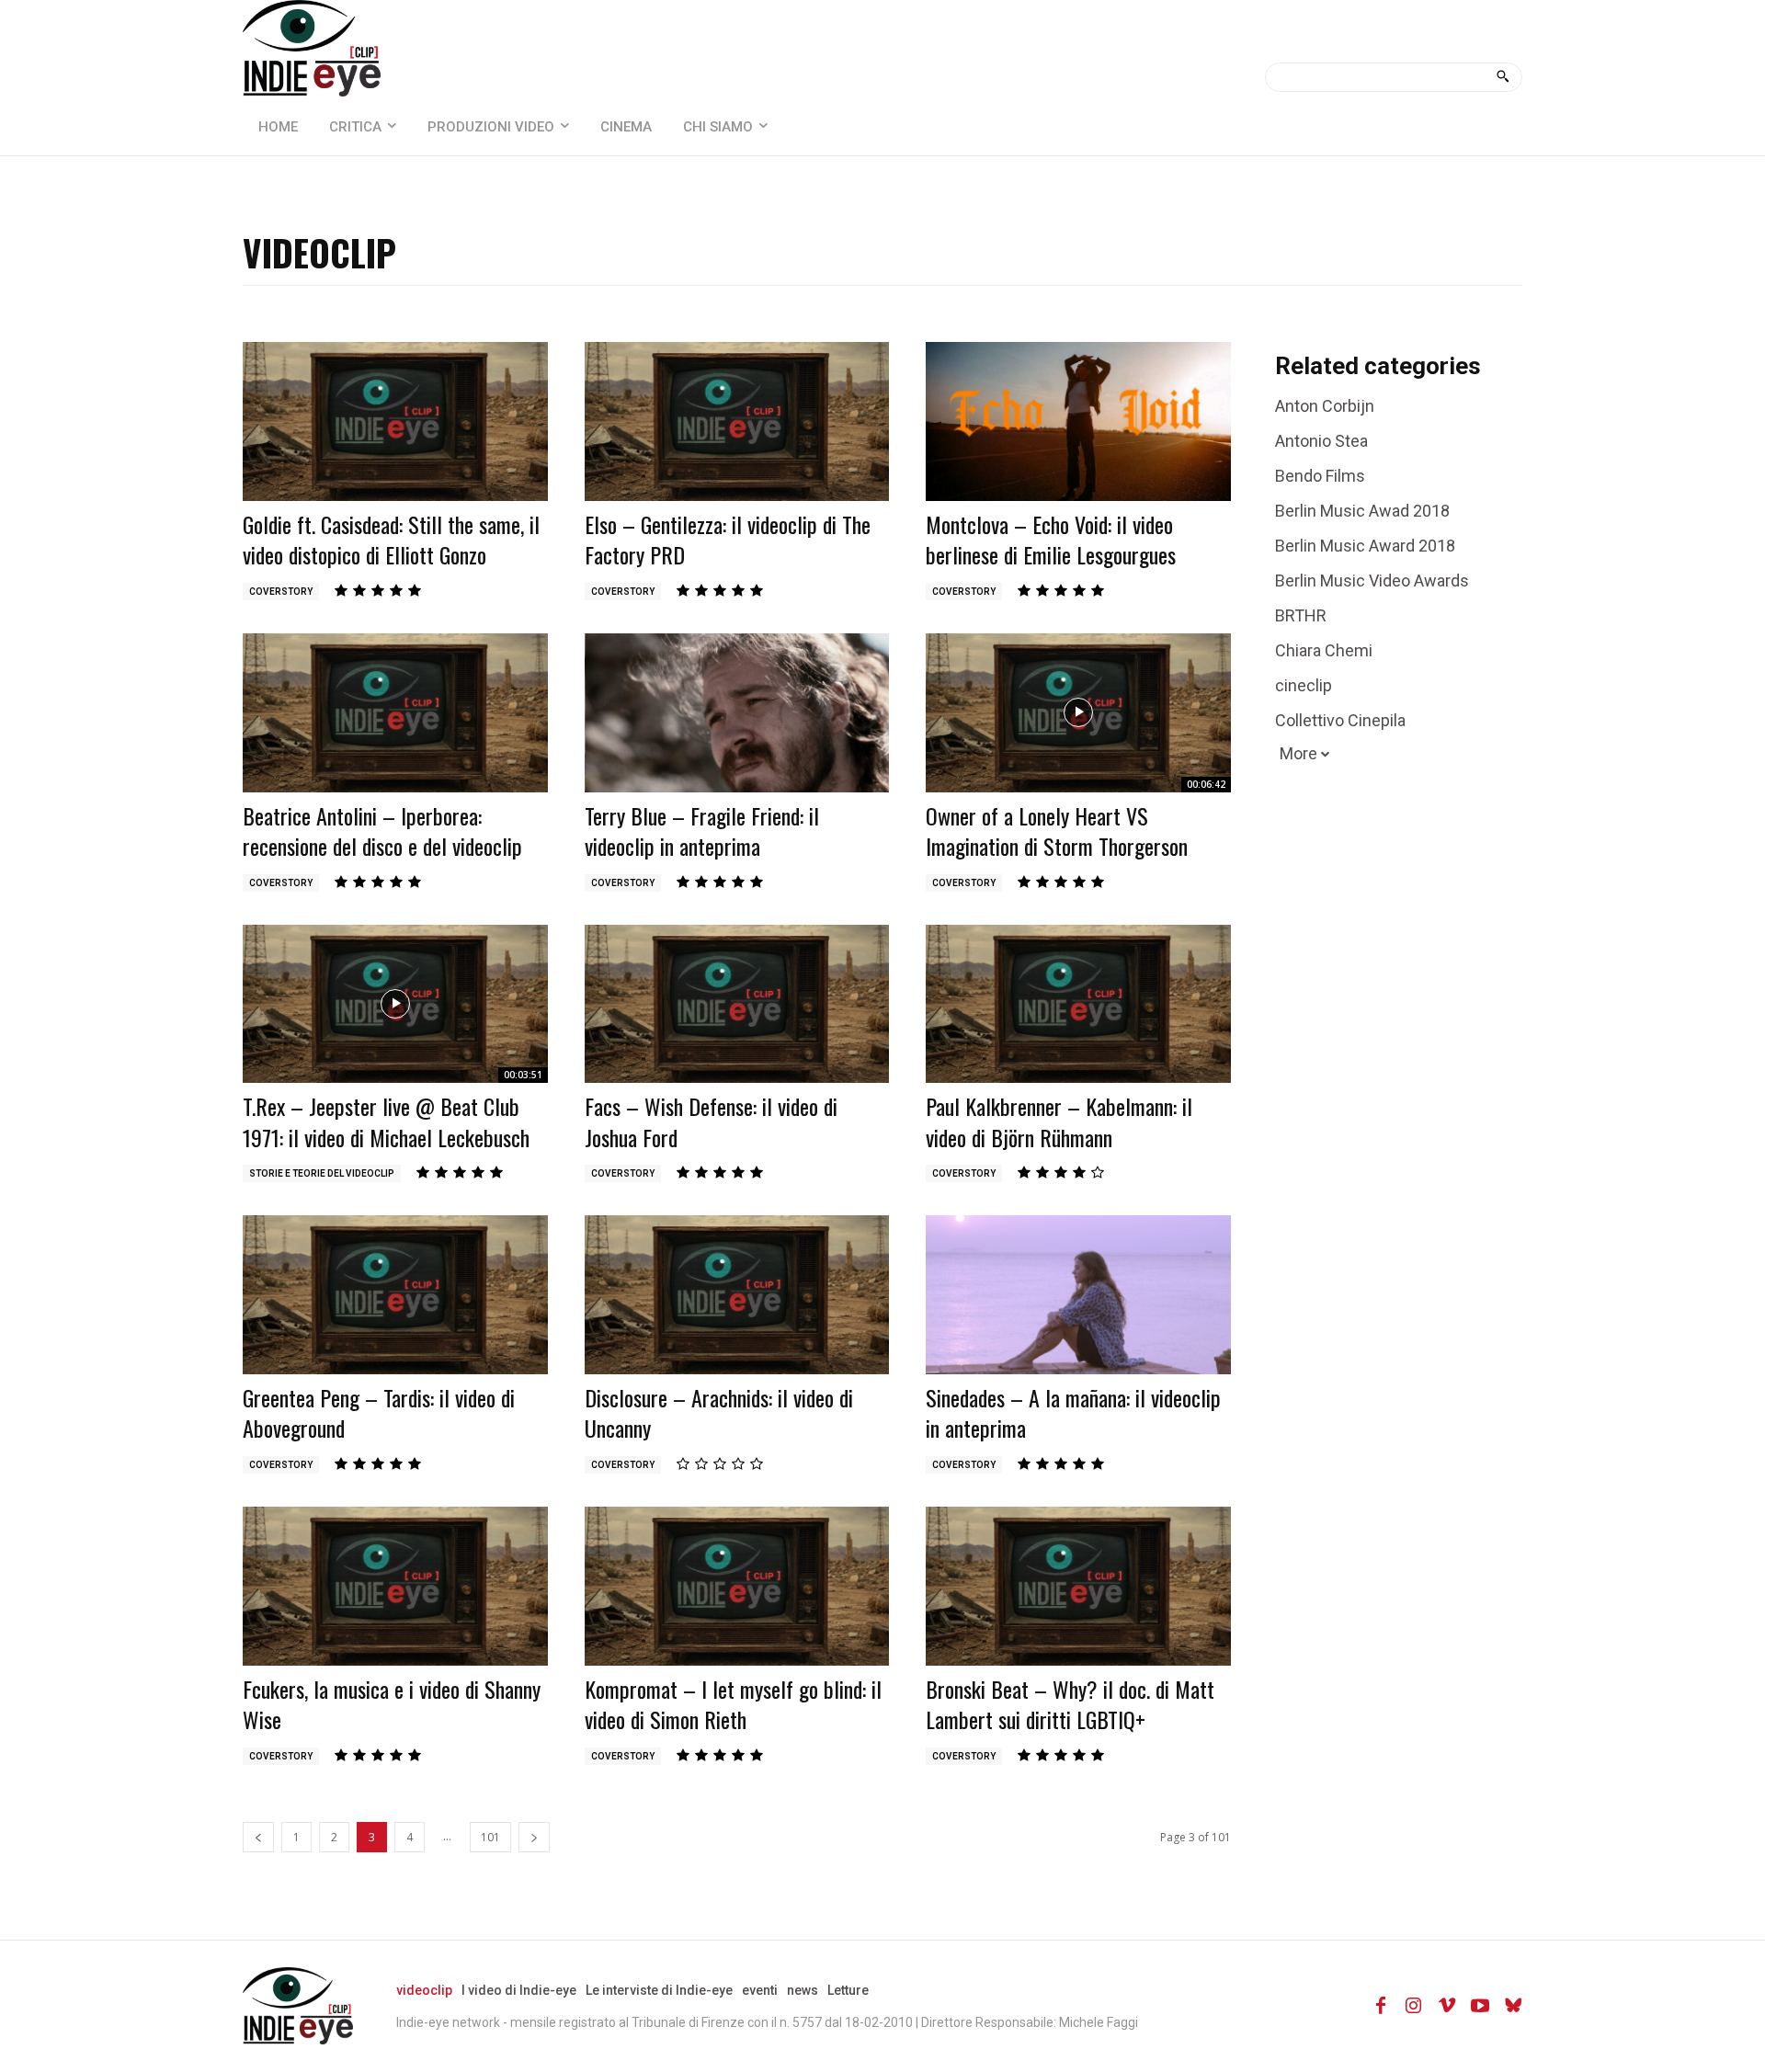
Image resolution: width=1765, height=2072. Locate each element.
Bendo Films (1320, 476)
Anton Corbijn (1325, 406)
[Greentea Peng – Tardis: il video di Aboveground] (395, 1294)
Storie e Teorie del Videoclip (322, 1173)
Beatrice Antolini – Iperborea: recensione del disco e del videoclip (382, 831)
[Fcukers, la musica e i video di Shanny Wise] (395, 1586)
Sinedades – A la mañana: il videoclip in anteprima (1073, 1413)
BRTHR (1301, 615)
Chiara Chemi (1324, 650)
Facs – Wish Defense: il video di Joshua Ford (711, 1121)
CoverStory (281, 592)
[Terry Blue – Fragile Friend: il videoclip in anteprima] (737, 712)
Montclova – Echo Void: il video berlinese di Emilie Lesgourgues (1051, 540)
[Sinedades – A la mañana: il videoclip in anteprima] (1078, 1294)
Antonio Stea (1321, 441)
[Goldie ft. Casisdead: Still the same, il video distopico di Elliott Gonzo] (395, 421)
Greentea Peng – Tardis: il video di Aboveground (379, 1413)
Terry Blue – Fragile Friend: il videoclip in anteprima (702, 831)
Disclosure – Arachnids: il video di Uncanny (719, 1413)
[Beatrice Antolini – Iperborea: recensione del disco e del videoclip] (395, 712)
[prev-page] (258, 1837)
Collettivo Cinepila (1340, 720)
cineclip (1304, 685)
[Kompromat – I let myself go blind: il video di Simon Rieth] (737, 1586)
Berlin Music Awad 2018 (1362, 511)
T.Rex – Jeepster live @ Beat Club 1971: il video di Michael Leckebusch (386, 1121)
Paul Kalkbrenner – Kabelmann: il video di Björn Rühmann (1059, 1121)
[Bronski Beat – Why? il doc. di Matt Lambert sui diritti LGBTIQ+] (1078, 1586)
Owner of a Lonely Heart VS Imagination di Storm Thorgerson (1057, 831)
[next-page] (534, 1837)
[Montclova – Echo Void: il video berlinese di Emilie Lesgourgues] (1078, 421)
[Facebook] (1381, 2006)
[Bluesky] (1513, 2006)
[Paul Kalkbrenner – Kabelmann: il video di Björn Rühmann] (1078, 1004)
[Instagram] (1414, 2006)
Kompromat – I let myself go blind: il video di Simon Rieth (733, 1704)
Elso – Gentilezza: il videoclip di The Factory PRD (728, 540)
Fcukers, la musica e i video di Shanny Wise (392, 1704)
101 (490, 1837)
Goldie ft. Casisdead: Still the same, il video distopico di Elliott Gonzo (391, 540)
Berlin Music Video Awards (1372, 581)
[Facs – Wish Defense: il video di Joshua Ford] (737, 1004)
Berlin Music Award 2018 (1365, 546)
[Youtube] (1480, 2006)
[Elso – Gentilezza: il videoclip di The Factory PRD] (737, 421)
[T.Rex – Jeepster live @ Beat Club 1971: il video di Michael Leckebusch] (395, 1004)
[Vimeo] (1447, 2006)
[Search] (1503, 77)
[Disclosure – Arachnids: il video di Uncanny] (737, 1294)
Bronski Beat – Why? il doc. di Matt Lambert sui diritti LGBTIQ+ (1070, 1704)
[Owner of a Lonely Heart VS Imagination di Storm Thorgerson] (1078, 712)
